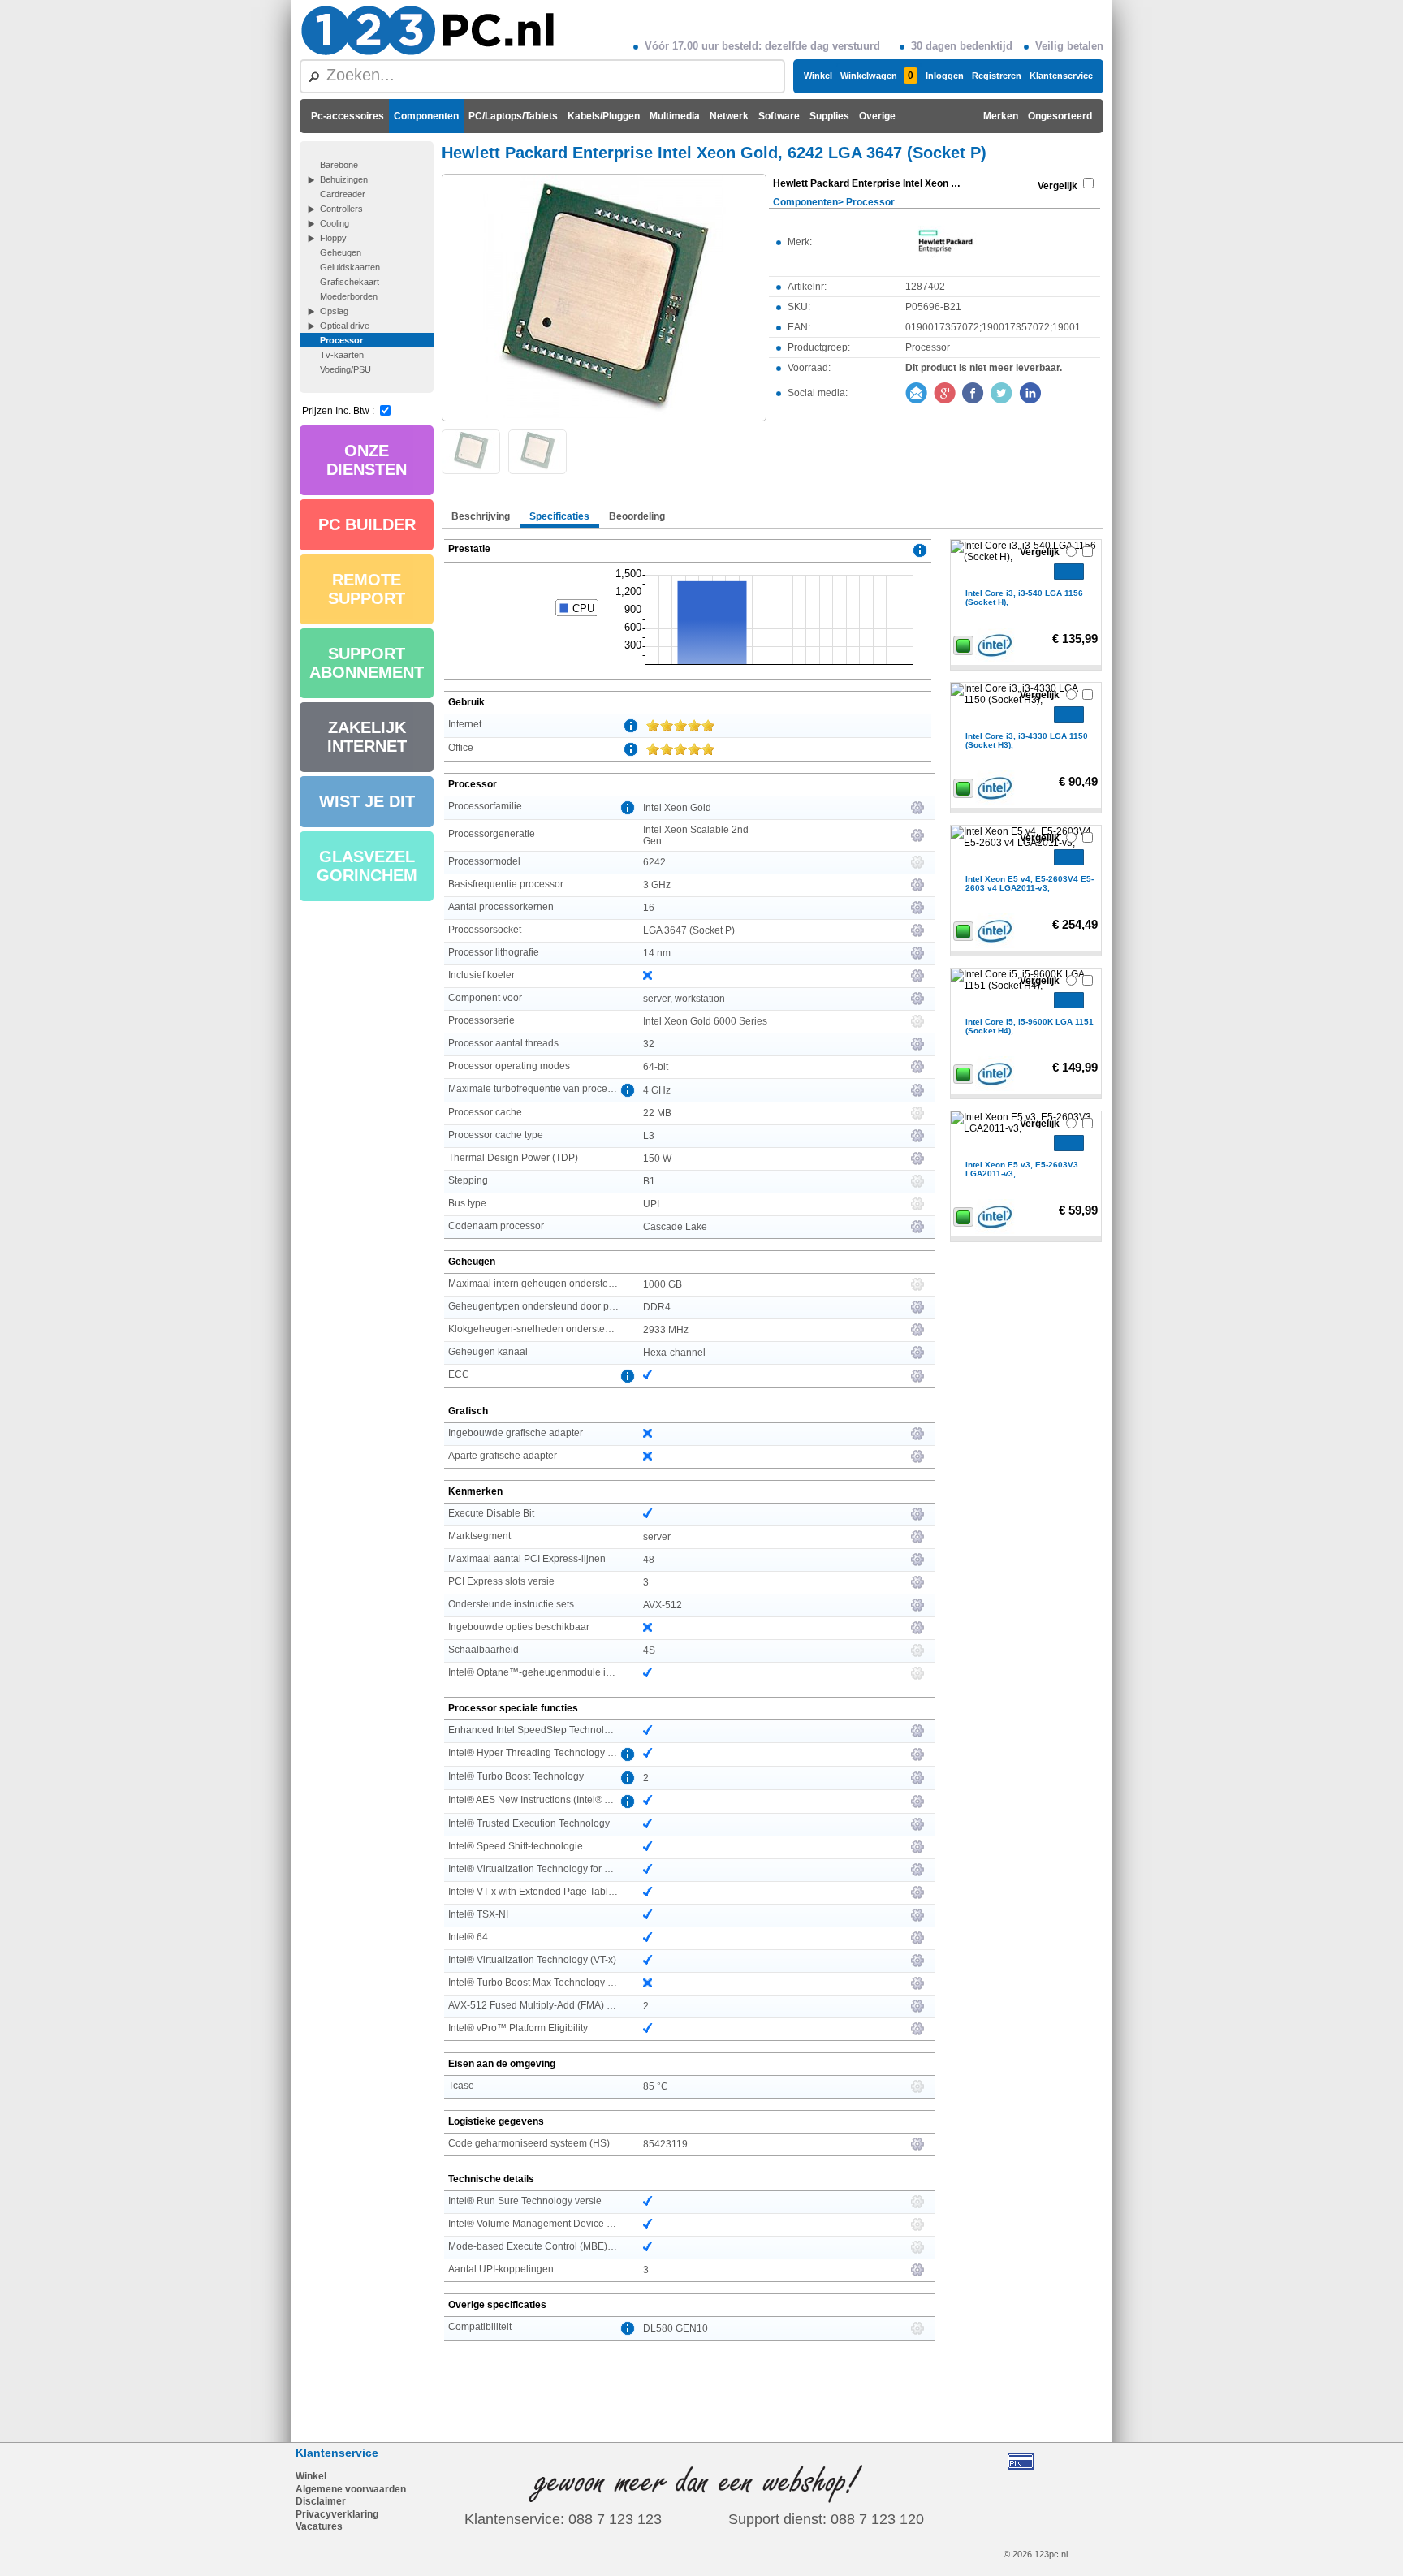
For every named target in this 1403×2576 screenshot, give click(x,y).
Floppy (333, 238)
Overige (877, 116)
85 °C (656, 2086)
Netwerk (729, 116)
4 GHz (657, 1090)
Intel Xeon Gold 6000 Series (705, 1021)
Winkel (818, 76)
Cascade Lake (675, 1227)
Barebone (339, 165)
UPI (651, 1204)
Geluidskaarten (350, 267)
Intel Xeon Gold (677, 808)
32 (649, 1044)
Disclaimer (321, 2501)
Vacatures (319, 2526)
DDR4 (657, 1307)
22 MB (657, 1113)
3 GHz (657, 885)
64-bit (656, 1067)
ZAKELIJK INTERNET (367, 737)
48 (649, 1560)
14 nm (657, 953)
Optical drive (345, 326)
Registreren (997, 76)
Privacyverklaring (337, 2514)
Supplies (829, 116)
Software (779, 116)
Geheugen (341, 252)
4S (649, 1650)
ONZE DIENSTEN (367, 460)
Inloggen (945, 76)
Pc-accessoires (348, 116)
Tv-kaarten (342, 355)
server (657, 1537)
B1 (649, 1181)
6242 (654, 862)
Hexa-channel (674, 1353)
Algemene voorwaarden (351, 2489)
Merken (1001, 116)
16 (649, 908)
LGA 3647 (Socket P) (689, 930)
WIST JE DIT (367, 801)
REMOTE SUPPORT (367, 589)
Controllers (341, 209)
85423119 (665, 2144)
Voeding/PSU (345, 369)
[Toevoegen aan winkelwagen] (1069, 572)
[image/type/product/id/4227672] (604, 296)
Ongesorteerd (1060, 116)
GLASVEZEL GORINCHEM (367, 866)
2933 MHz (666, 1330)
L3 (649, 1136)
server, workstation (684, 999)
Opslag (334, 311)
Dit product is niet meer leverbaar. (984, 368)
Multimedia (675, 116)
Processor (341, 340)
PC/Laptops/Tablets (513, 116)
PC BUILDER (367, 524)
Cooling (335, 223)
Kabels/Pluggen (604, 116)
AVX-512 (663, 1605)
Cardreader (343, 194)
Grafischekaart (350, 282)
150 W (657, 1159)
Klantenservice (1061, 76)
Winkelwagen (877, 76)
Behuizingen (344, 179)
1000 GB (663, 1284)
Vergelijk (1058, 186)
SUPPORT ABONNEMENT (367, 663)
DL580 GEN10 (676, 2328)
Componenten (426, 116)
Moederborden (349, 296)
